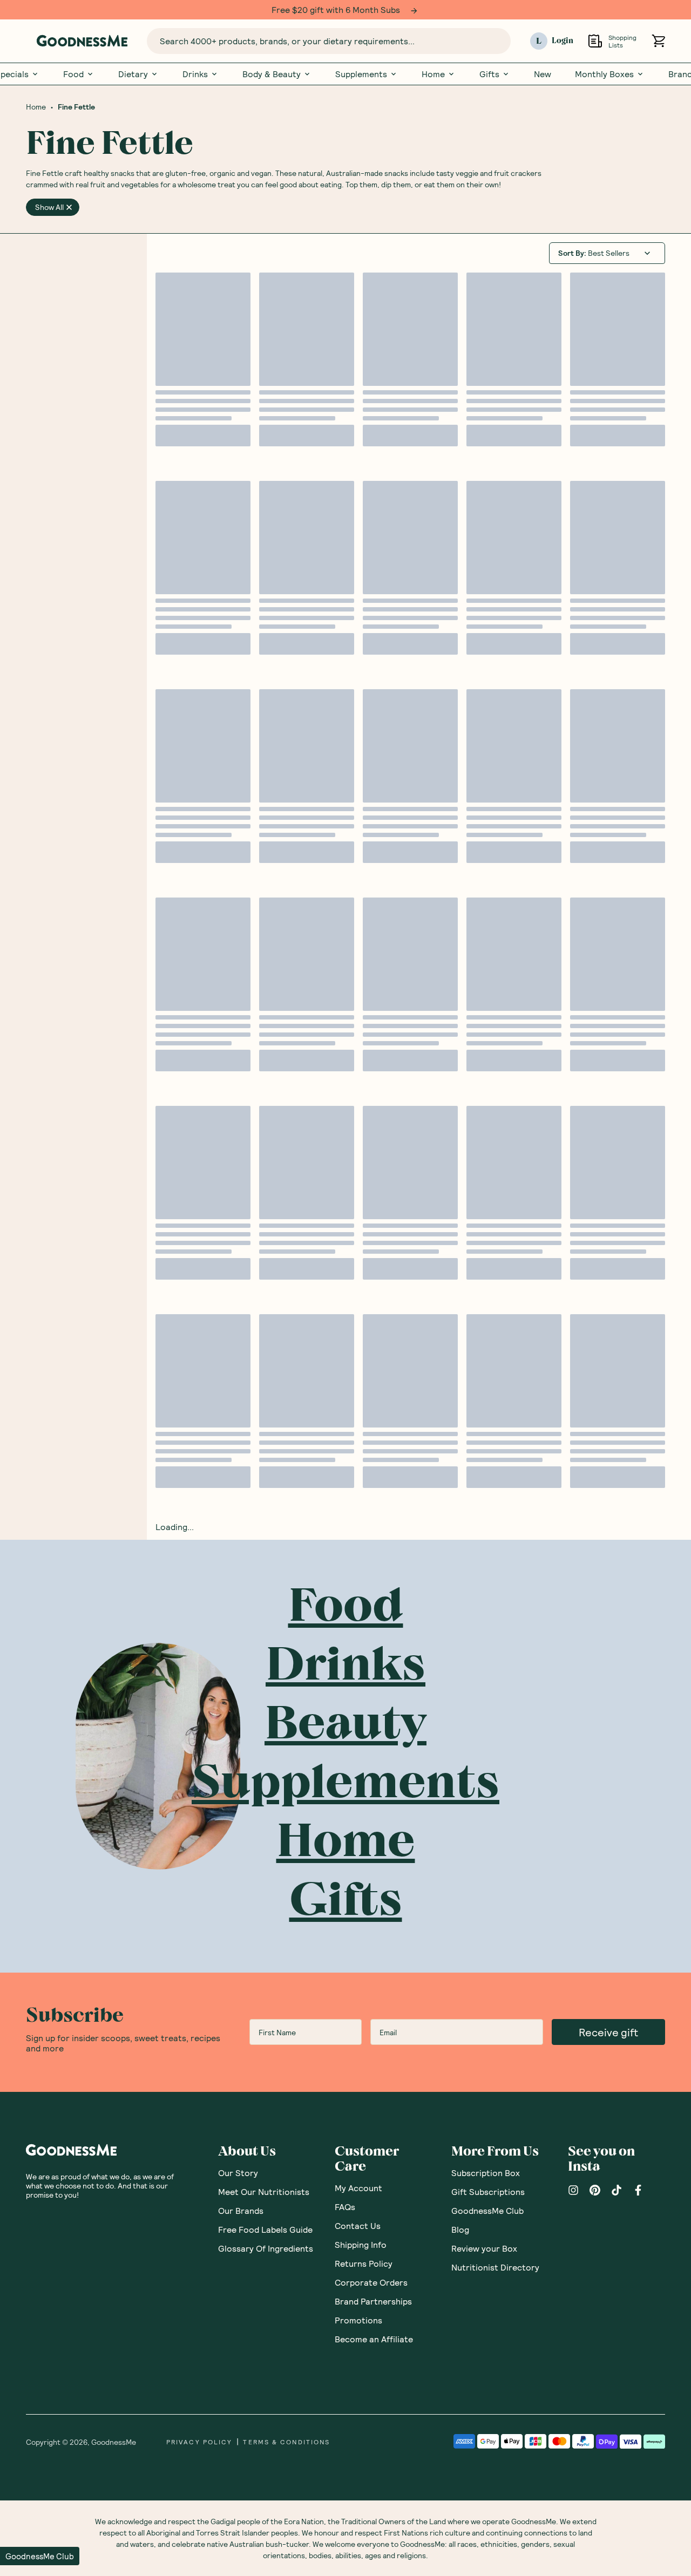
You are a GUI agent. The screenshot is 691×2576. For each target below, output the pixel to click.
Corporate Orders (371, 2282)
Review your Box (484, 2248)
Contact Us (358, 2225)
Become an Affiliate (374, 2338)
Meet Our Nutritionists (264, 2191)
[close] (69, 207)
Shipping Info (361, 2244)
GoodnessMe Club (487, 2210)
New (543, 73)
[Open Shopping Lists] (595, 41)
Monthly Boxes (604, 73)
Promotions (358, 2319)
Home (433, 73)
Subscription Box (486, 2172)
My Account (358, 2187)
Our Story (238, 2172)
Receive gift (608, 2031)
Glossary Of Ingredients (266, 2248)
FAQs (345, 2206)
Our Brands (241, 2210)
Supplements (361, 73)
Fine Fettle (76, 106)
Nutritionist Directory (495, 2266)
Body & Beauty (272, 73)
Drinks (195, 73)
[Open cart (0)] (658, 41)
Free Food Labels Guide (265, 2229)
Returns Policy (364, 2263)
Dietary (133, 73)
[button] (40, 2556)
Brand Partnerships (373, 2300)
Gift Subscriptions (488, 2191)
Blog (460, 2229)
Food (73, 73)
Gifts (489, 73)
